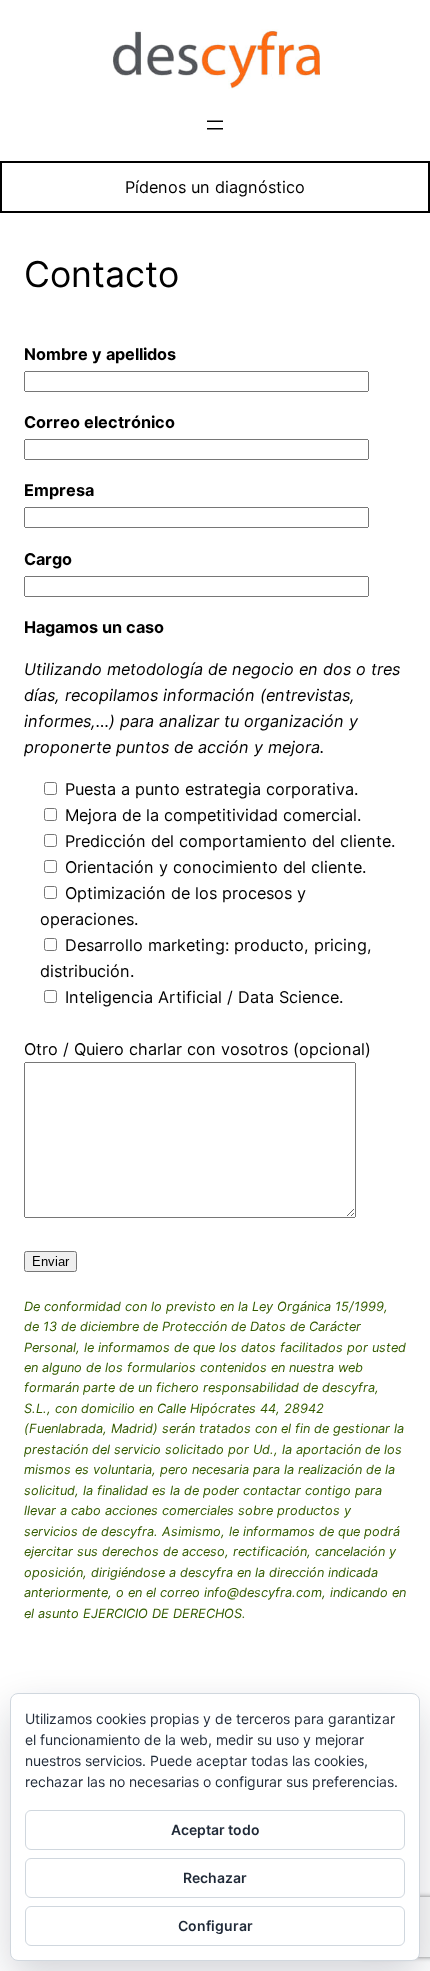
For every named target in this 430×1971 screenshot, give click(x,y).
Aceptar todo (215, 1829)
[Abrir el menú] (215, 125)
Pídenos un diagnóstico (215, 187)
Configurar (215, 1925)
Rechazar (215, 1877)
